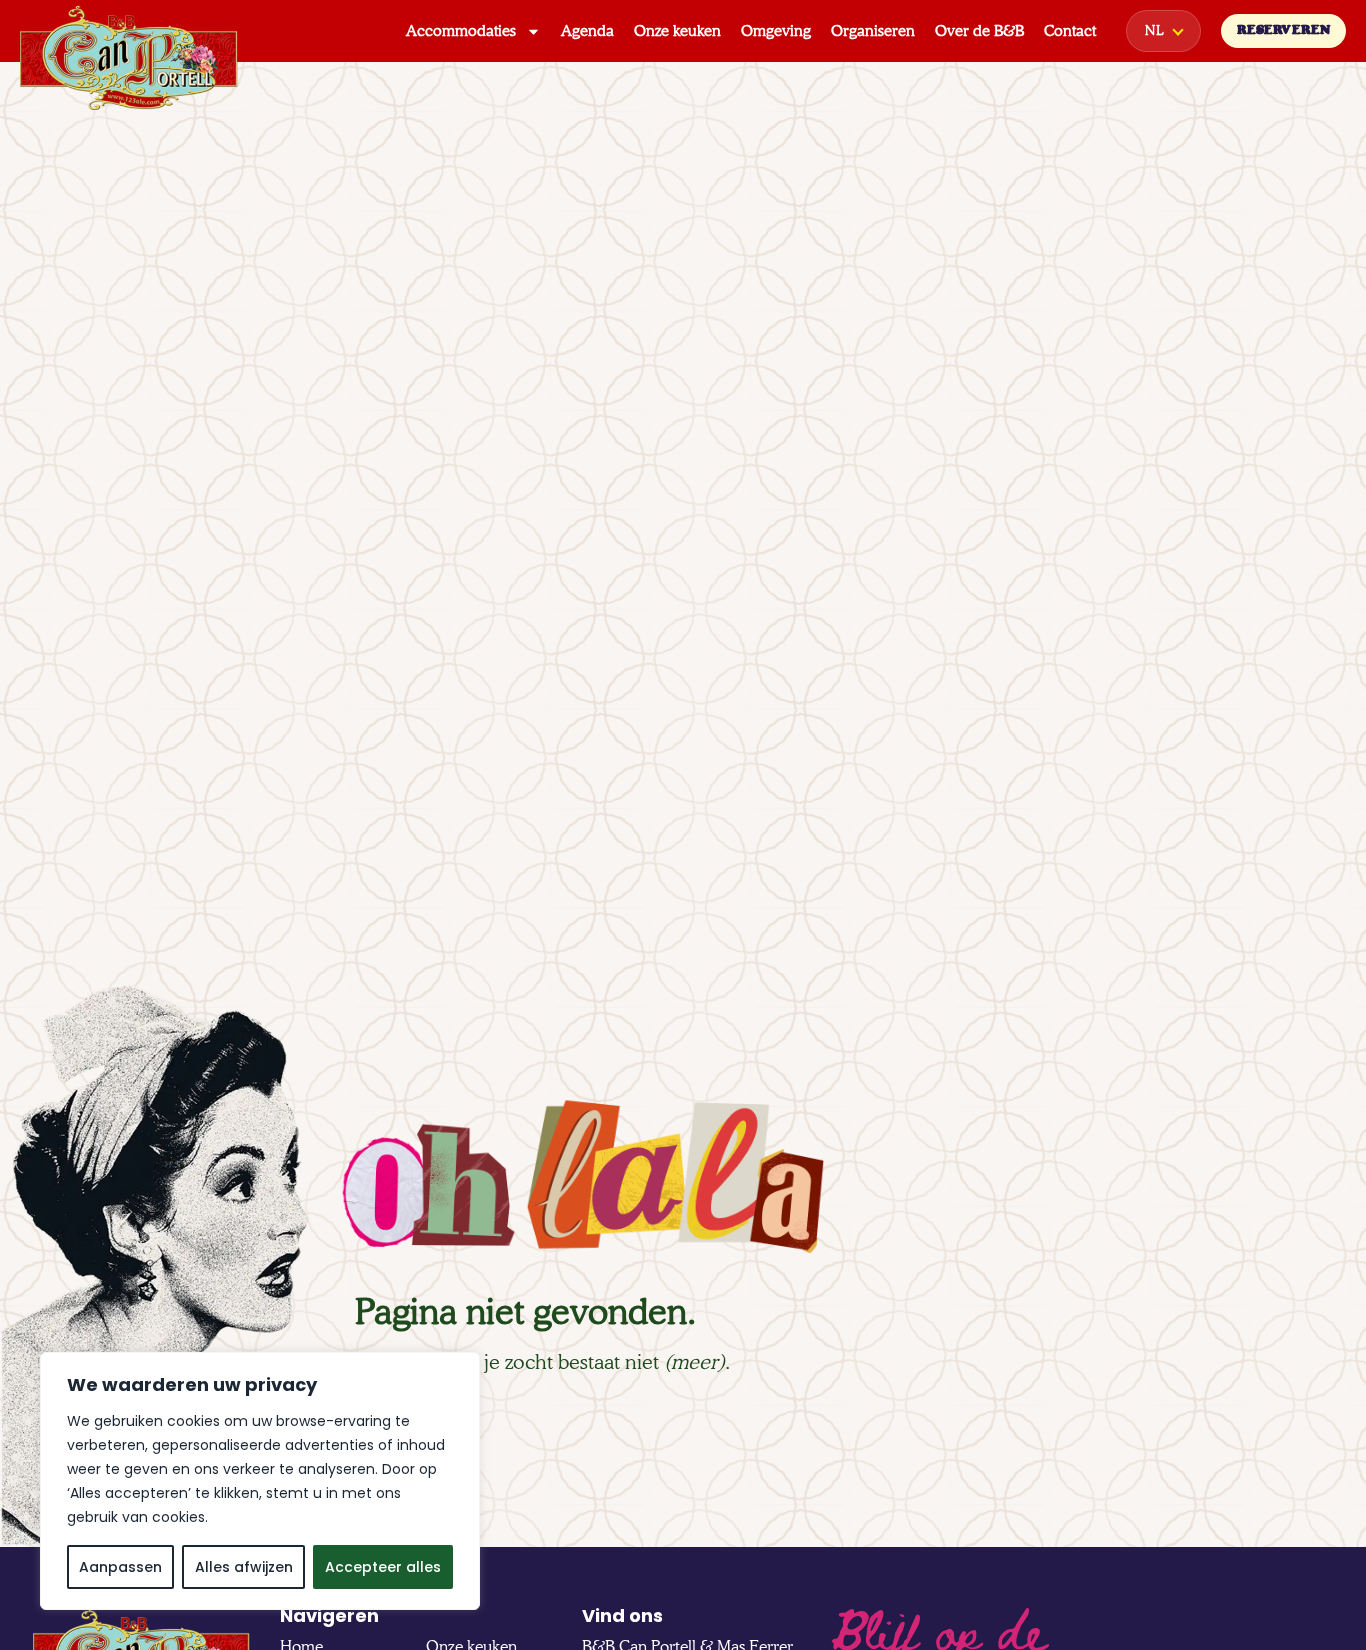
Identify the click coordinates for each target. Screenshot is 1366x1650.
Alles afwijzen (244, 1567)
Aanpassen (120, 1567)
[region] (260, 1481)
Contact (1070, 31)
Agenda (587, 31)
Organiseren (873, 31)
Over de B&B (979, 31)
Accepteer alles (383, 1567)
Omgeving (776, 31)
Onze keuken (677, 31)
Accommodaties (461, 31)
